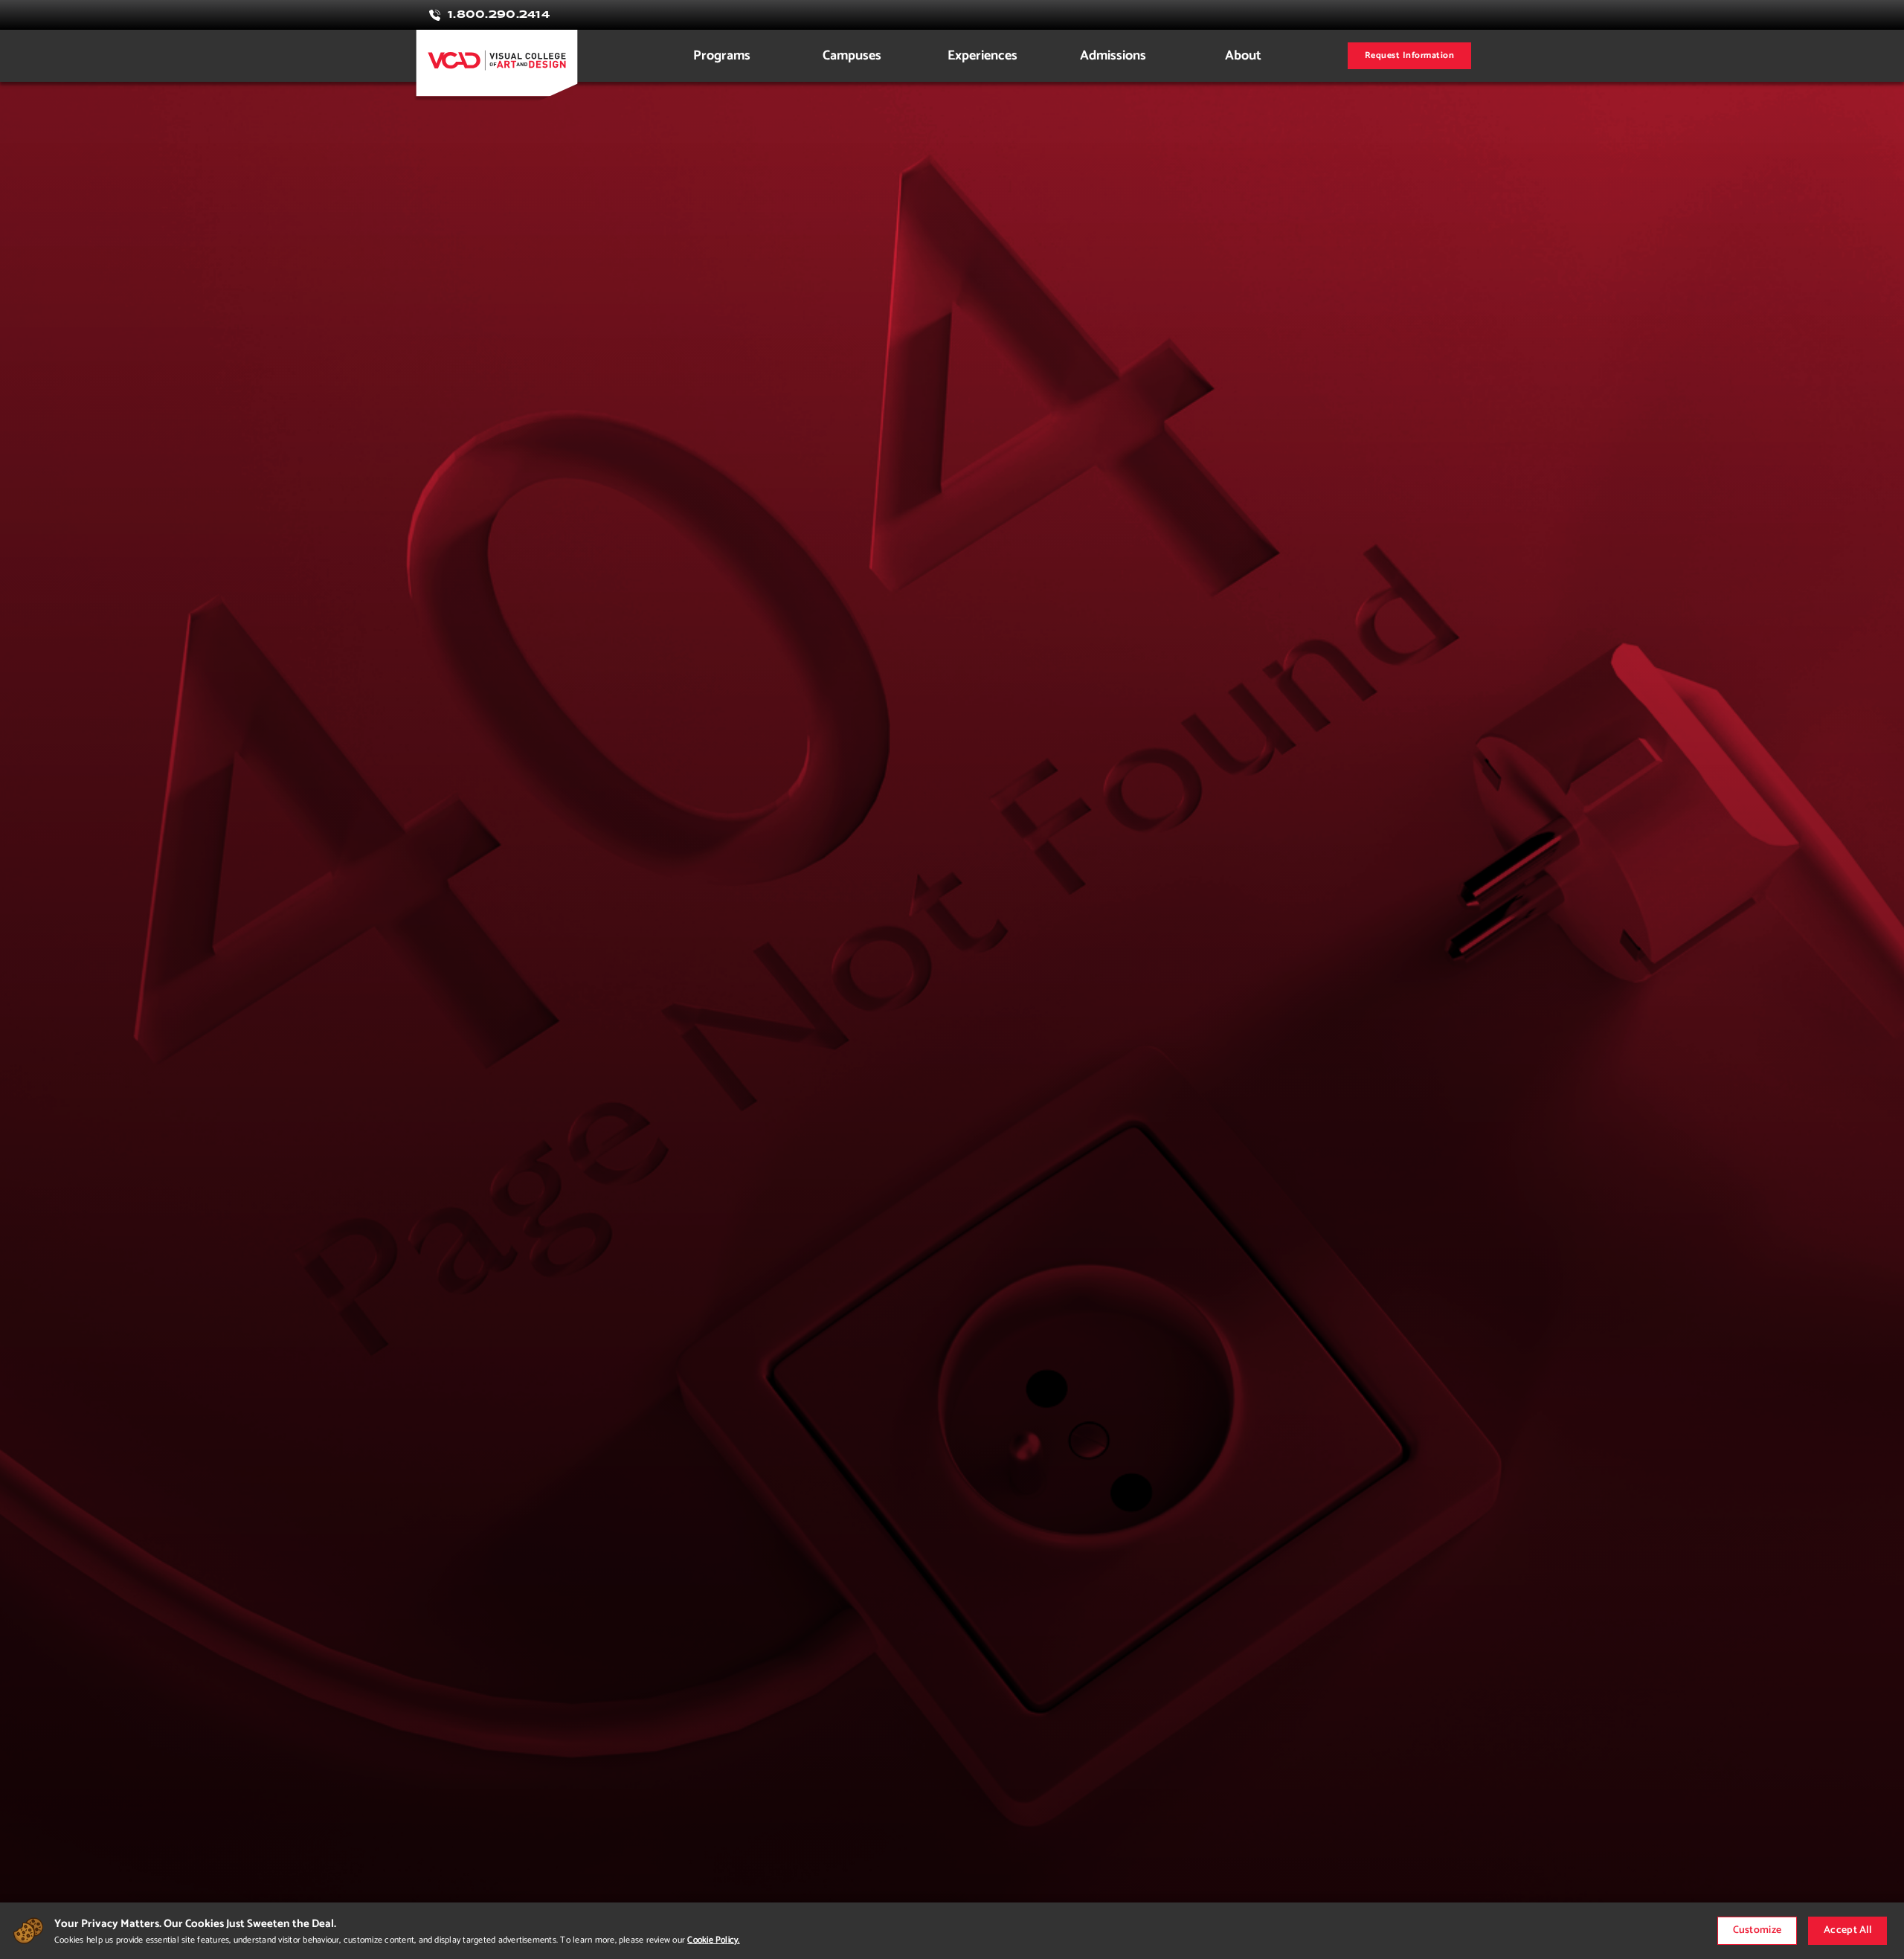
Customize (1757, 1930)
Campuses (852, 56)
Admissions (1113, 56)
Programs (722, 56)
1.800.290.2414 (499, 15)
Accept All (1847, 1930)
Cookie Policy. (713, 1940)
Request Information (1409, 55)
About (1243, 56)
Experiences (982, 56)
